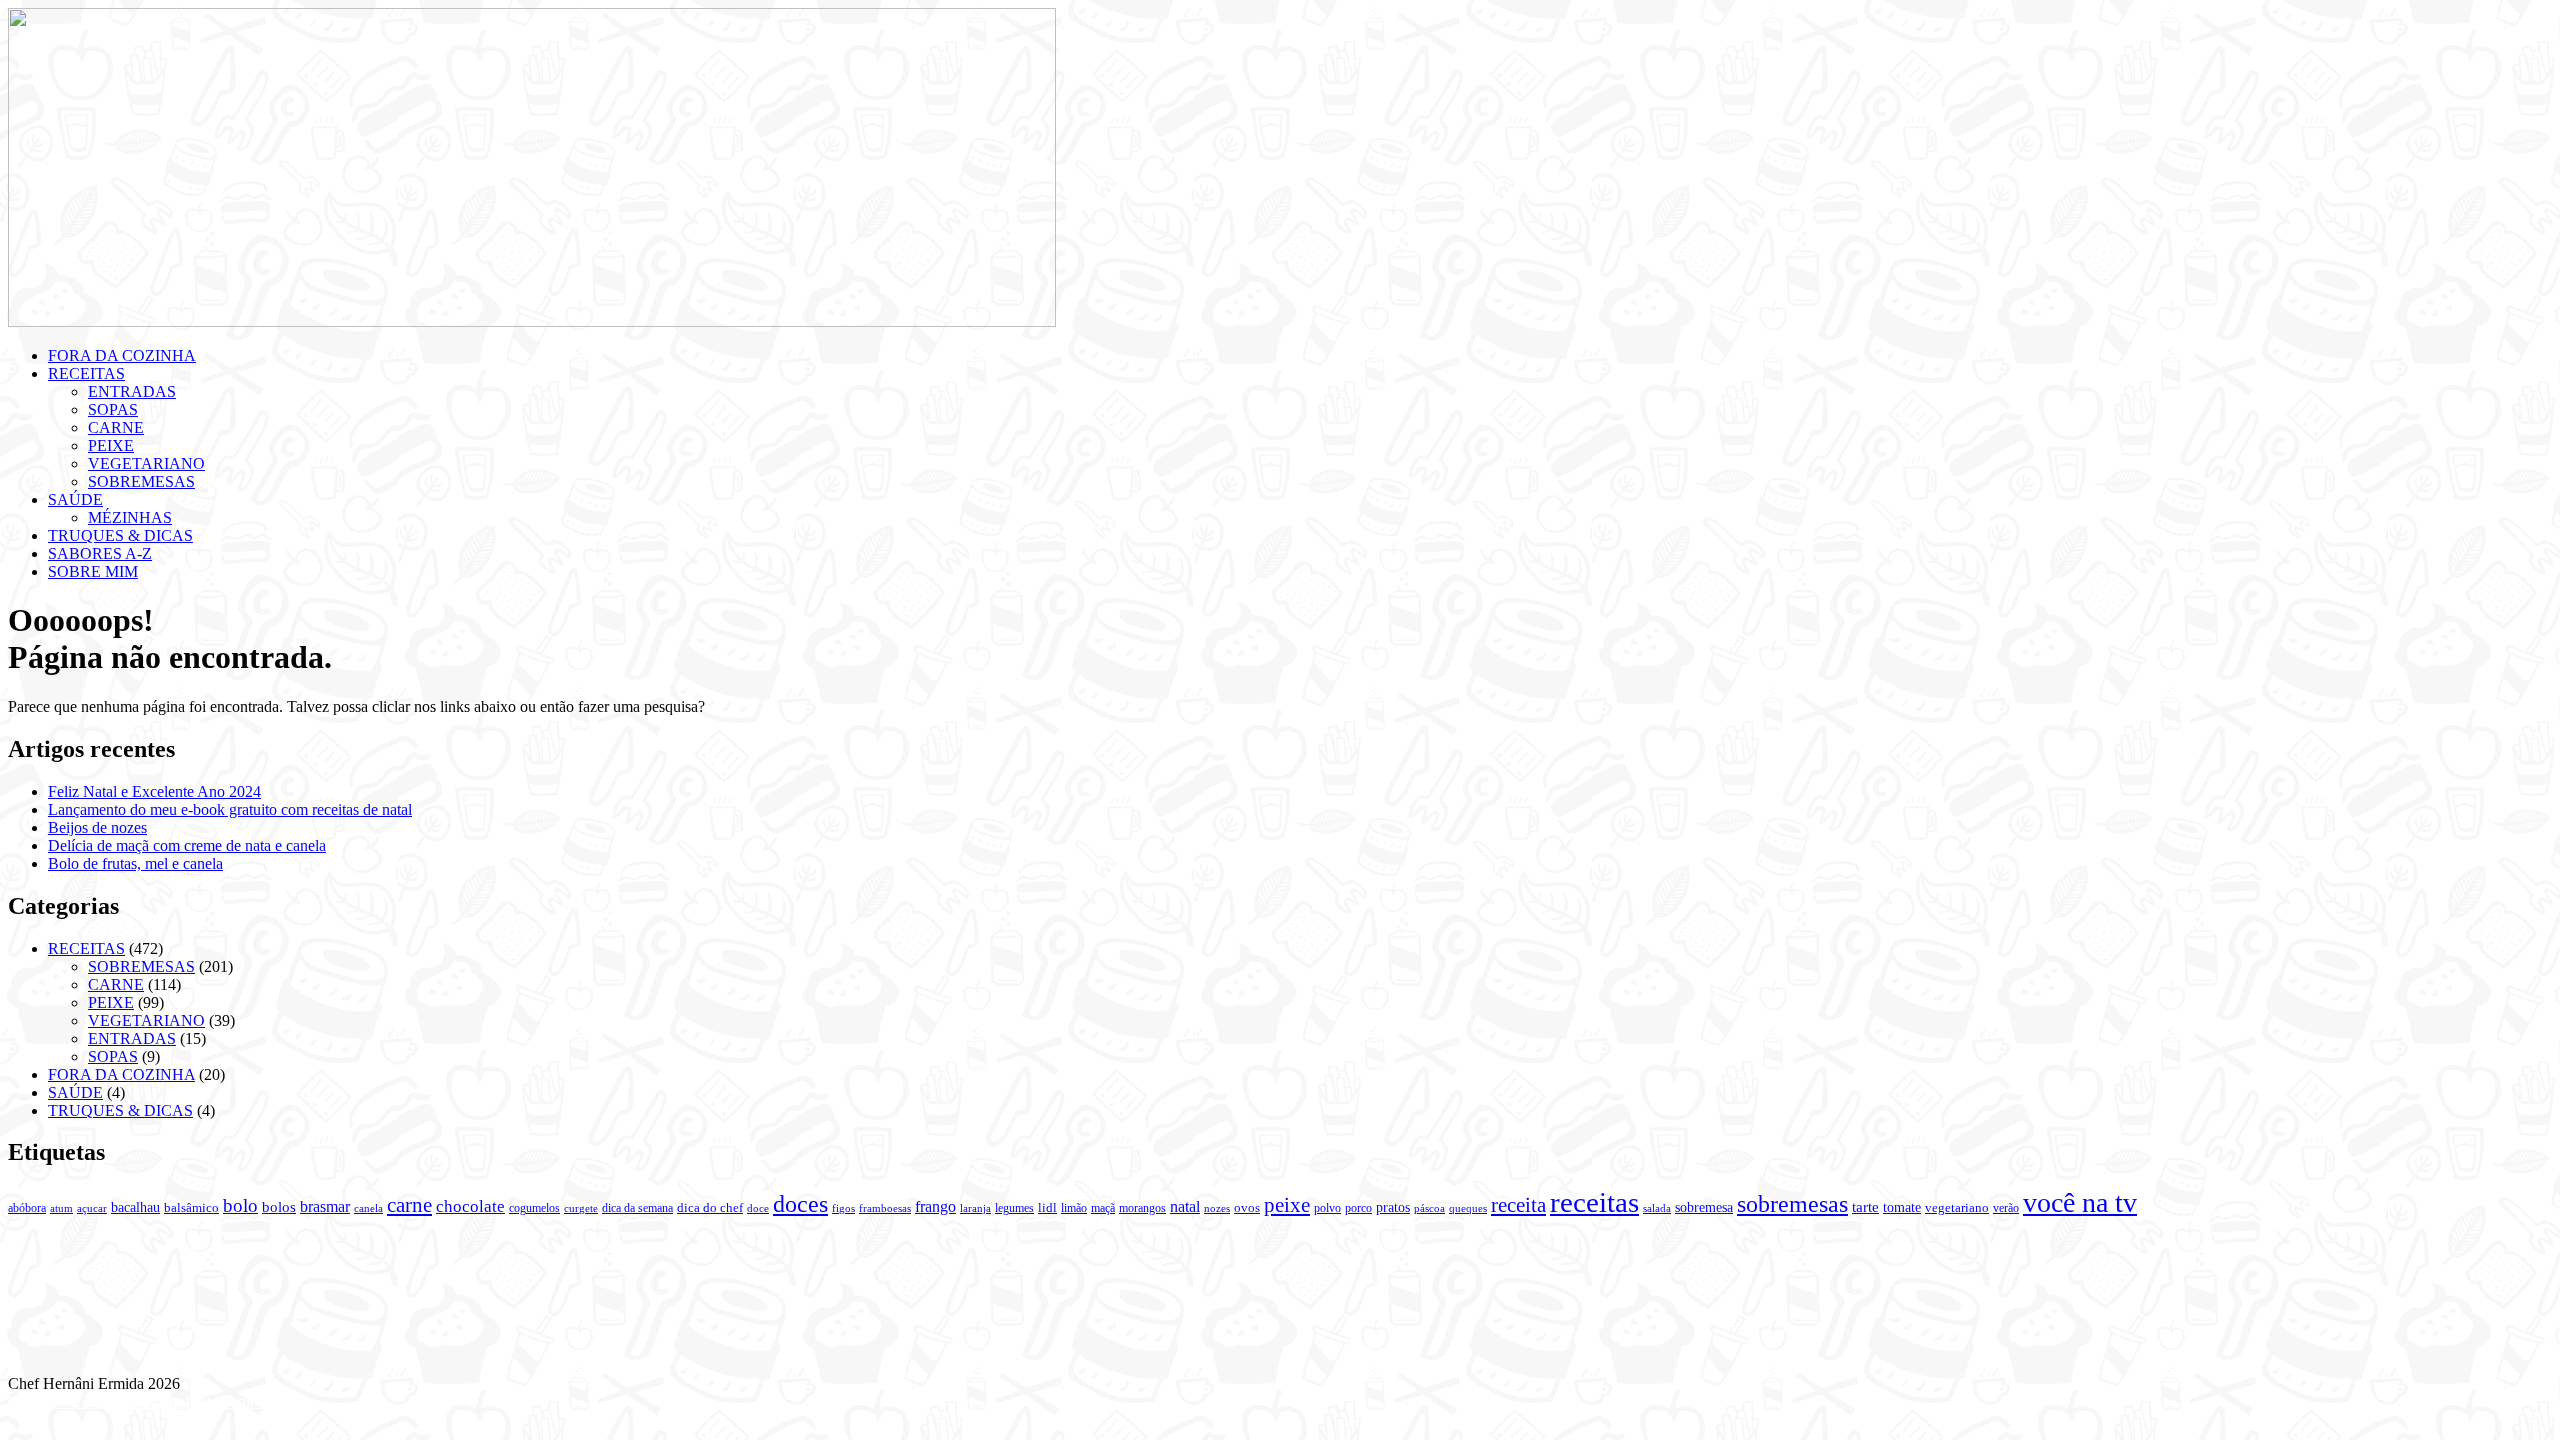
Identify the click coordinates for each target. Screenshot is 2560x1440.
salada (1657, 1208)
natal (1185, 1206)
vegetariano (1957, 1208)
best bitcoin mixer (242, 1401)
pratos (1393, 1207)
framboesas (885, 1208)
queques (1468, 1208)
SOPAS (113, 409)
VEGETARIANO (146, 463)
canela (368, 1208)
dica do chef (710, 1208)
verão (2006, 1208)
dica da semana (637, 1208)
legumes (1014, 1208)
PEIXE (111, 445)
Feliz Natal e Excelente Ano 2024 (154, 791)
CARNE (116, 427)
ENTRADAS (132, 391)
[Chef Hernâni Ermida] (532, 321)
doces (800, 1203)
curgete (581, 1208)
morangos (1142, 1208)
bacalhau (135, 1207)
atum (61, 1208)
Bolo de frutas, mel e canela (135, 863)
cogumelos (534, 1208)
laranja (975, 1208)
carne (409, 1205)
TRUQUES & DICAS (120, 535)
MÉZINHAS (130, 517)
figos (843, 1208)
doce (758, 1208)
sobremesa (1704, 1207)
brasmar (325, 1206)
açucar (92, 1208)
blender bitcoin (55, 1401)
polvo (1327, 1208)
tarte (1865, 1206)
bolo (240, 1205)
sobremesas (1792, 1203)
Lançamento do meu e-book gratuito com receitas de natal (230, 809)
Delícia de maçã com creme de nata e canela (187, 845)
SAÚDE (75, 499)
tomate (1902, 1207)
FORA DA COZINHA (122, 355)
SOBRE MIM (93, 571)
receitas (1594, 1202)
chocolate (470, 1206)
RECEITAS (86, 373)
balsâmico (191, 1208)
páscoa (1429, 1208)
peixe (1287, 1205)
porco (1358, 1208)
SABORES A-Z (100, 553)
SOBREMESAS (141, 481)
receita (1518, 1205)
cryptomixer (144, 1401)
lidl (1047, 1208)
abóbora (27, 1208)
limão (1074, 1208)
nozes (1217, 1208)
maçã (1103, 1208)
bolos (279, 1206)
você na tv (2080, 1202)
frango (935, 1206)
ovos (1247, 1208)
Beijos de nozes (97, 827)
